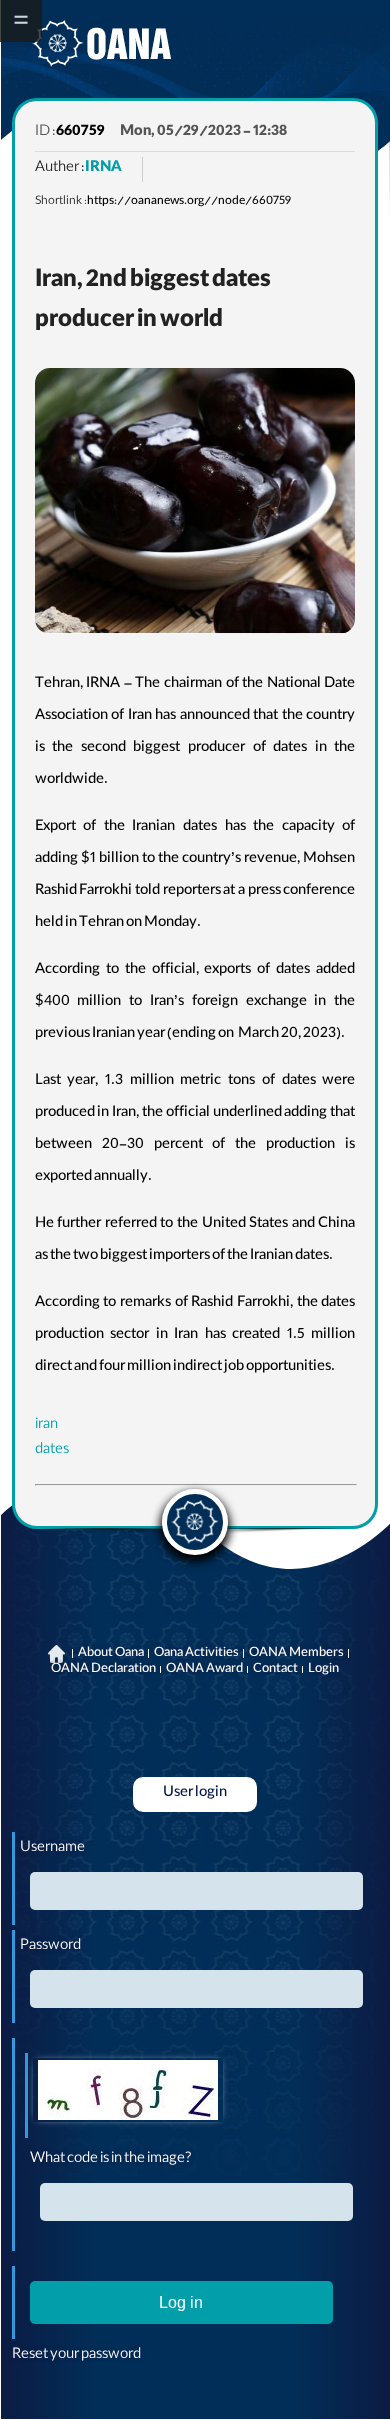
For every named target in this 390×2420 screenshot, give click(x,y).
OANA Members (296, 1654)
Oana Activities (196, 1654)
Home (57, 1654)
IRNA (103, 169)
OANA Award (204, 1670)
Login (323, 1670)
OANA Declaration (103, 1670)
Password (50, 1947)
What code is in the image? (111, 2160)
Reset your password (76, 2356)
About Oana (111, 1654)
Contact (275, 1670)
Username (52, 1849)
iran (46, 1426)
